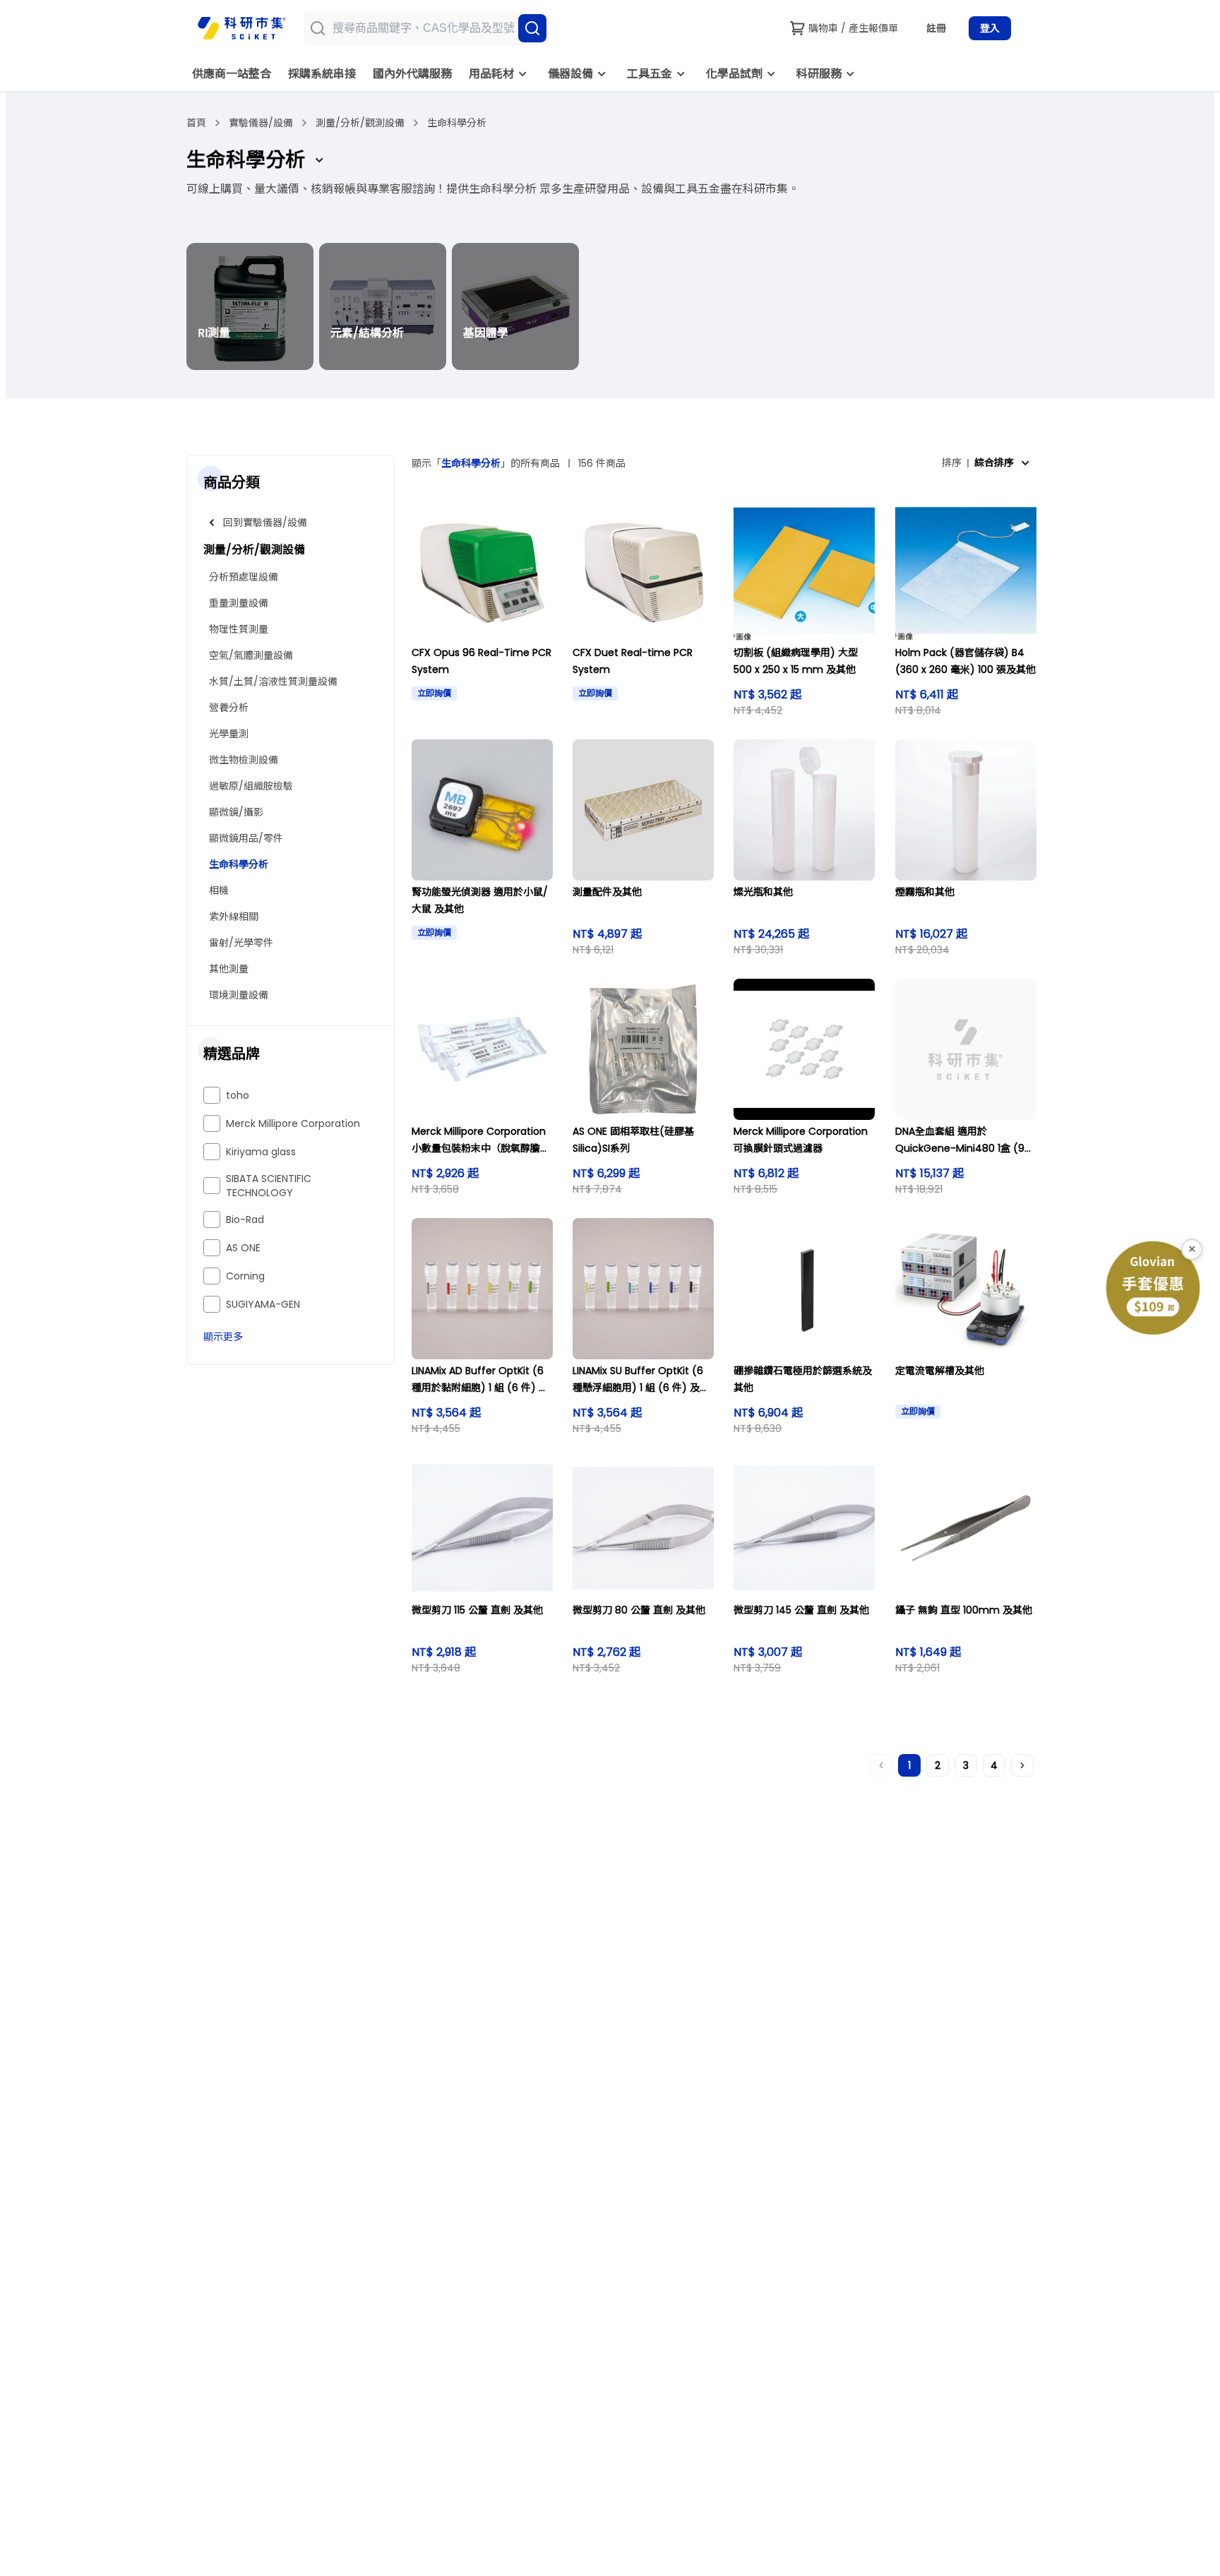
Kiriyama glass (261, 1152)
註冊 (936, 28)
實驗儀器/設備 (261, 123)
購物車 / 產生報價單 (853, 28)
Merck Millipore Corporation (293, 1123)
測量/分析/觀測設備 (360, 123)
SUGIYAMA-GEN (263, 1304)
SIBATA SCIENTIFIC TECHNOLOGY (269, 1186)
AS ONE (243, 1248)
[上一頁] (881, 1765)
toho (238, 1095)
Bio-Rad (245, 1220)
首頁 (196, 123)
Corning (245, 1276)
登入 (990, 28)
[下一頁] (1022, 1765)
